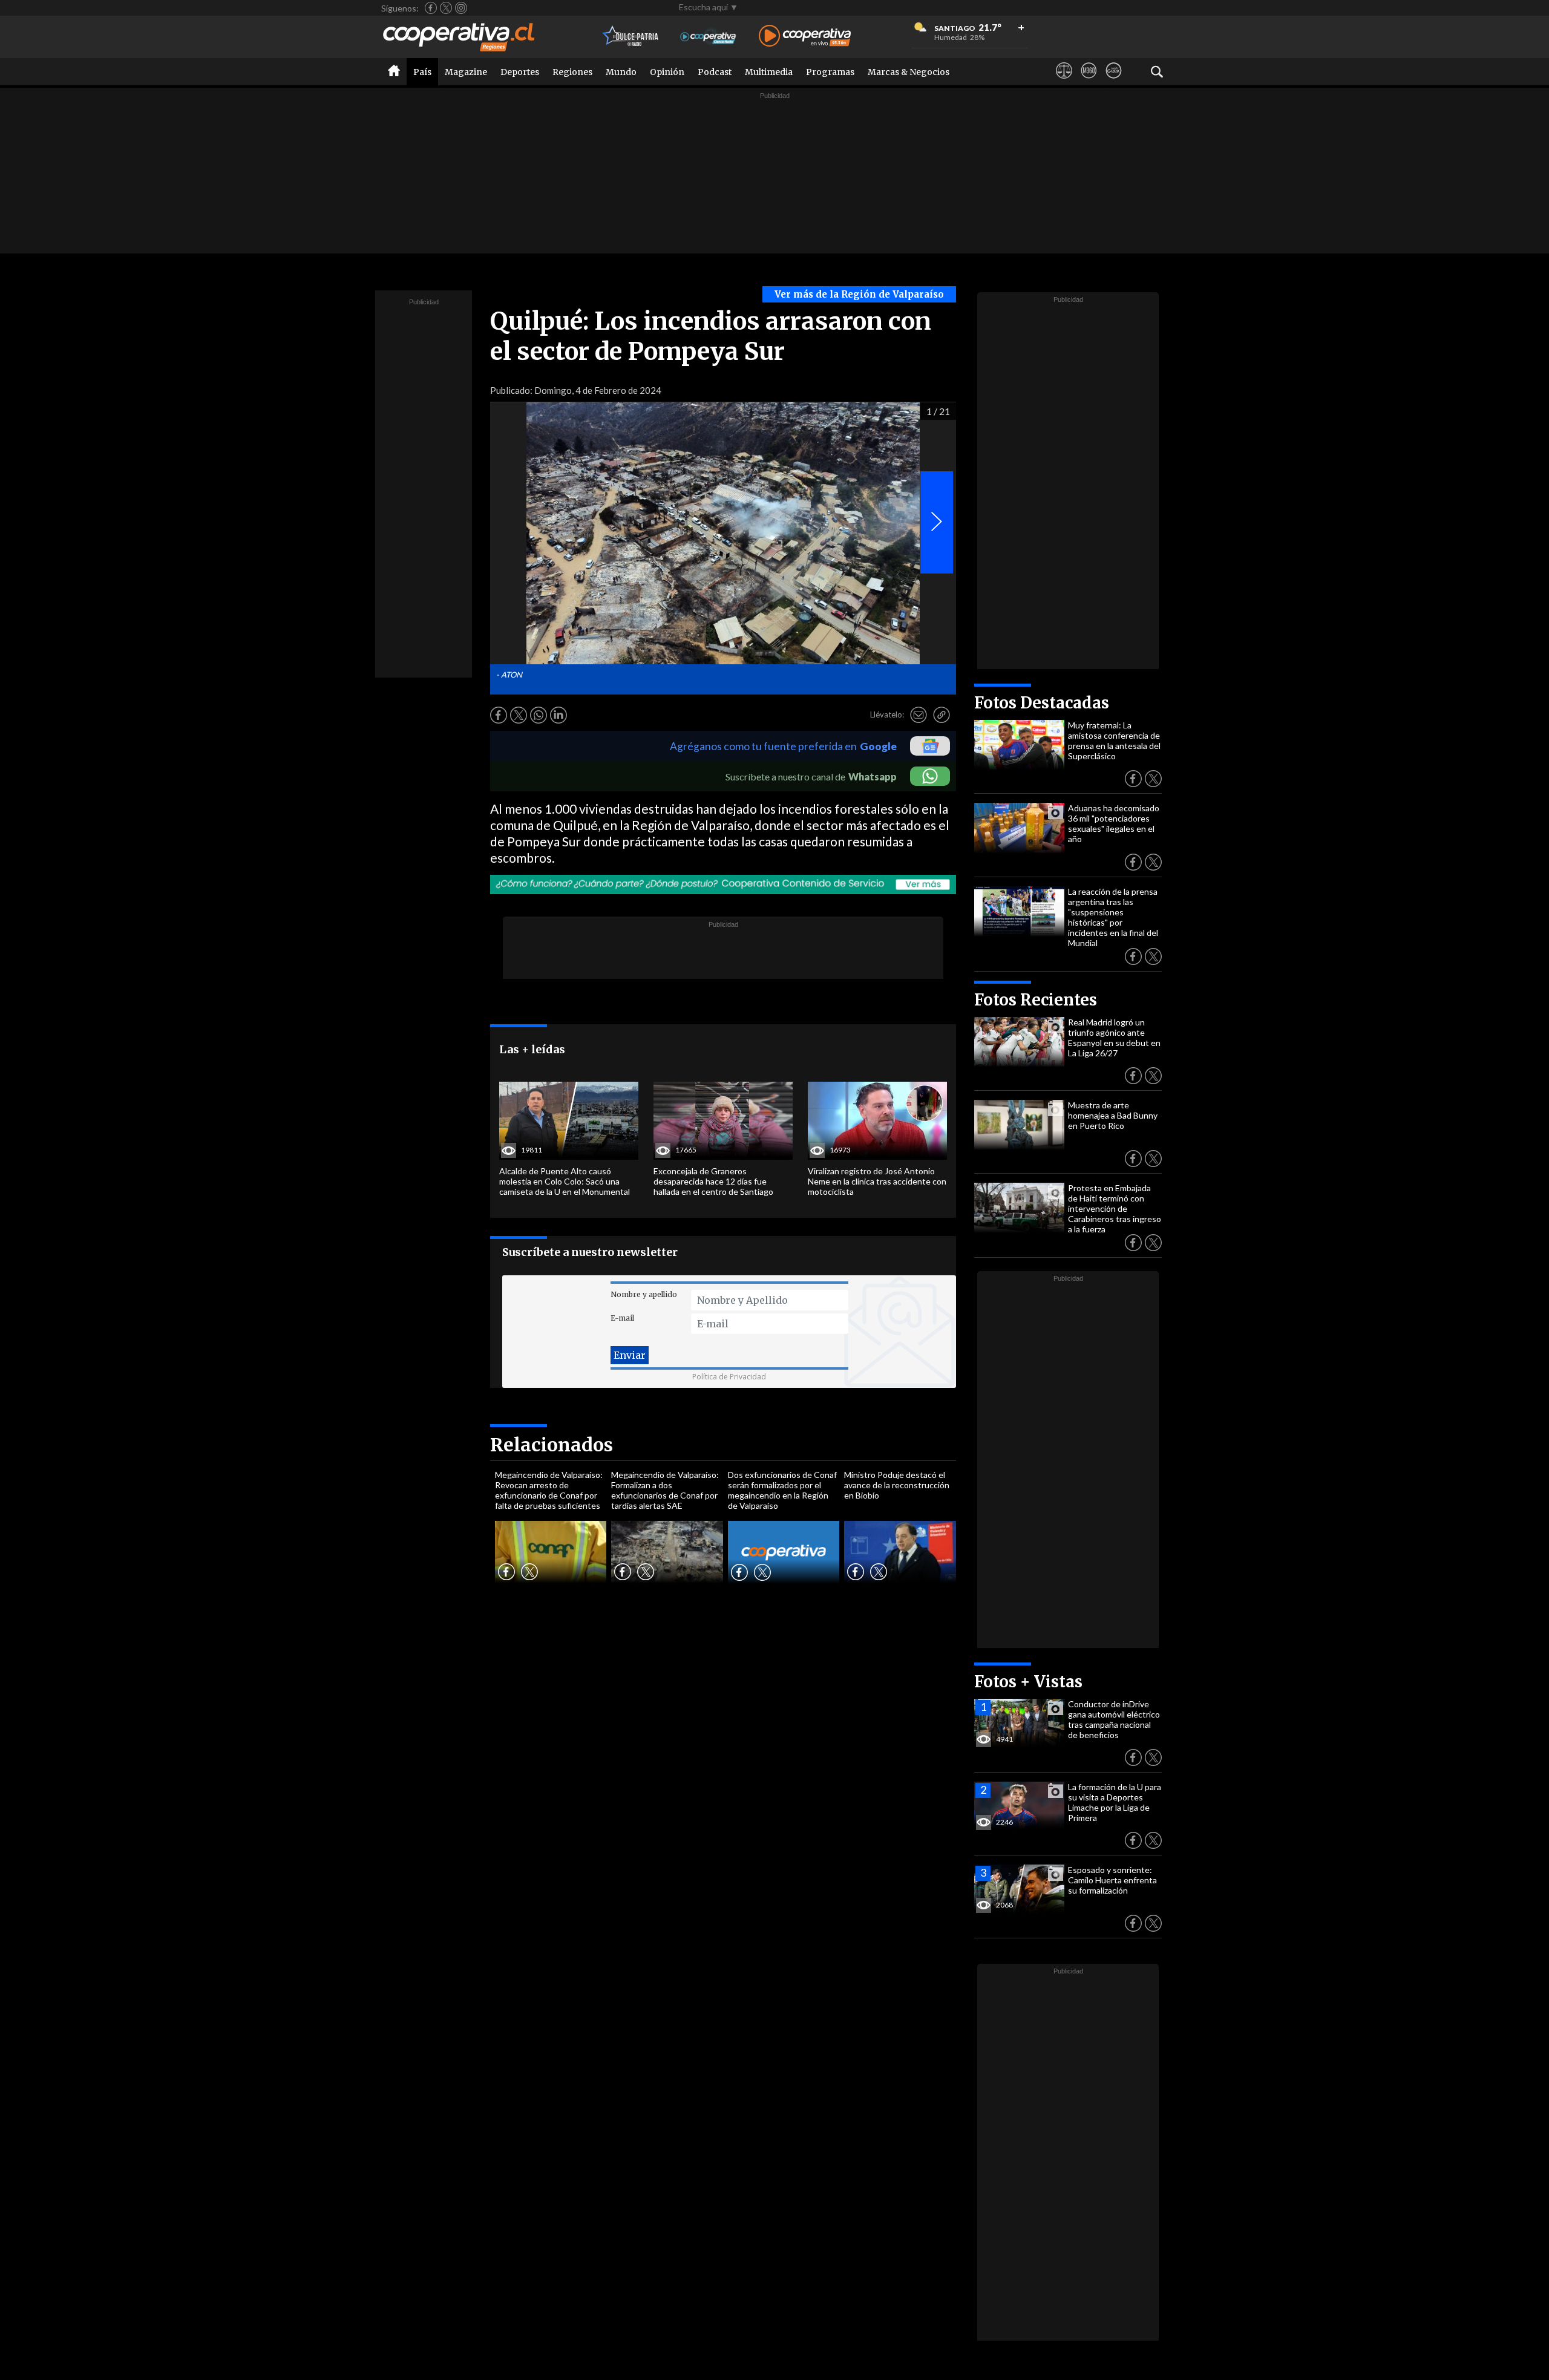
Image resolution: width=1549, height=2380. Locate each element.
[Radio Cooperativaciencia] (708, 37)
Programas (830, 72)
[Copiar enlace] (942, 715)
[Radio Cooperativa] (805, 37)
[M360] (1089, 82)
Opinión (667, 72)
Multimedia (769, 72)
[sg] (1114, 82)
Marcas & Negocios (909, 72)
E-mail (622, 1318)
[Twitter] (446, 8)
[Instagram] (461, 8)
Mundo (621, 72)
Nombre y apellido (644, 1294)
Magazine (466, 72)
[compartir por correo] (919, 715)
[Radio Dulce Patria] (631, 37)
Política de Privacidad (729, 1377)
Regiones (572, 72)
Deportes (520, 72)
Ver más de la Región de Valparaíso (859, 294)
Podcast (715, 72)
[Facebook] (431, 8)
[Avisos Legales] (1064, 82)
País (422, 72)
